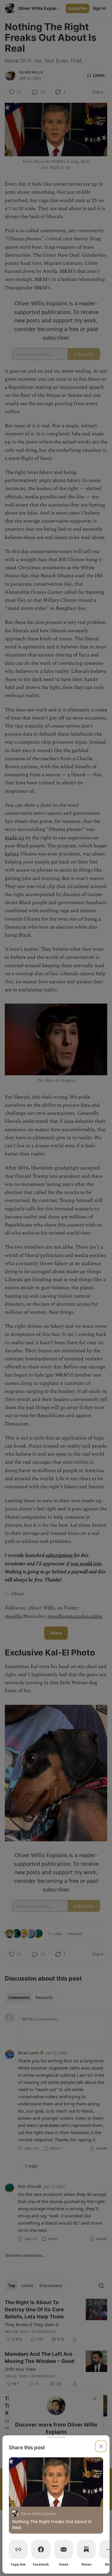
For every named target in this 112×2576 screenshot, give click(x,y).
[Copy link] (18, 2549)
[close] (101, 2446)
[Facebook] (41, 2549)
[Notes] (86, 2549)
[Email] (64, 2549)
